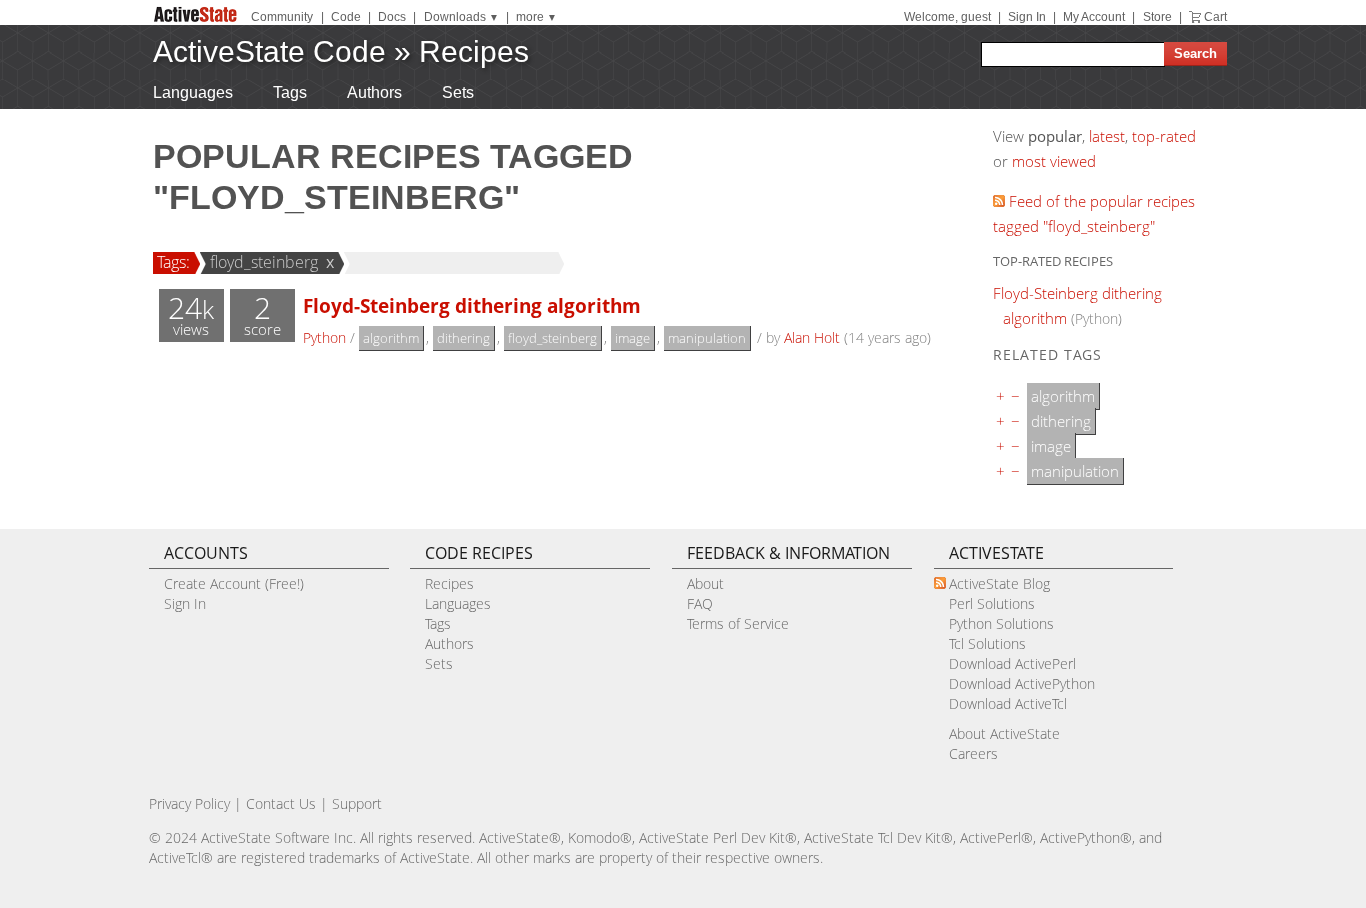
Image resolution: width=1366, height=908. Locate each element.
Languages (193, 92)
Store (1157, 17)
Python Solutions (1001, 623)
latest (1107, 136)
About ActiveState (1004, 733)
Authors (374, 92)
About (705, 583)
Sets (458, 92)
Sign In (1027, 17)
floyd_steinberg (264, 262)
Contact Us (281, 803)
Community (282, 17)
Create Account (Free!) (234, 583)
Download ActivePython (1022, 683)
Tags (290, 92)
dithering (463, 338)
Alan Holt (812, 337)
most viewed (1054, 161)
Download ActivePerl (1012, 663)
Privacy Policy (189, 803)
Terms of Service (738, 623)
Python (324, 337)
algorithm (391, 338)
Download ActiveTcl (1008, 703)
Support (357, 803)
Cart (1215, 17)
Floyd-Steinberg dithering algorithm (472, 305)
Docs (392, 17)
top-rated (1164, 136)
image (632, 338)
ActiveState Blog (999, 583)
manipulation (707, 338)
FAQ (700, 603)
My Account (1094, 17)
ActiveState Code (269, 51)
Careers (973, 753)
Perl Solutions (992, 603)
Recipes (474, 51)
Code (346, 17)
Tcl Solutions (987, 643)
